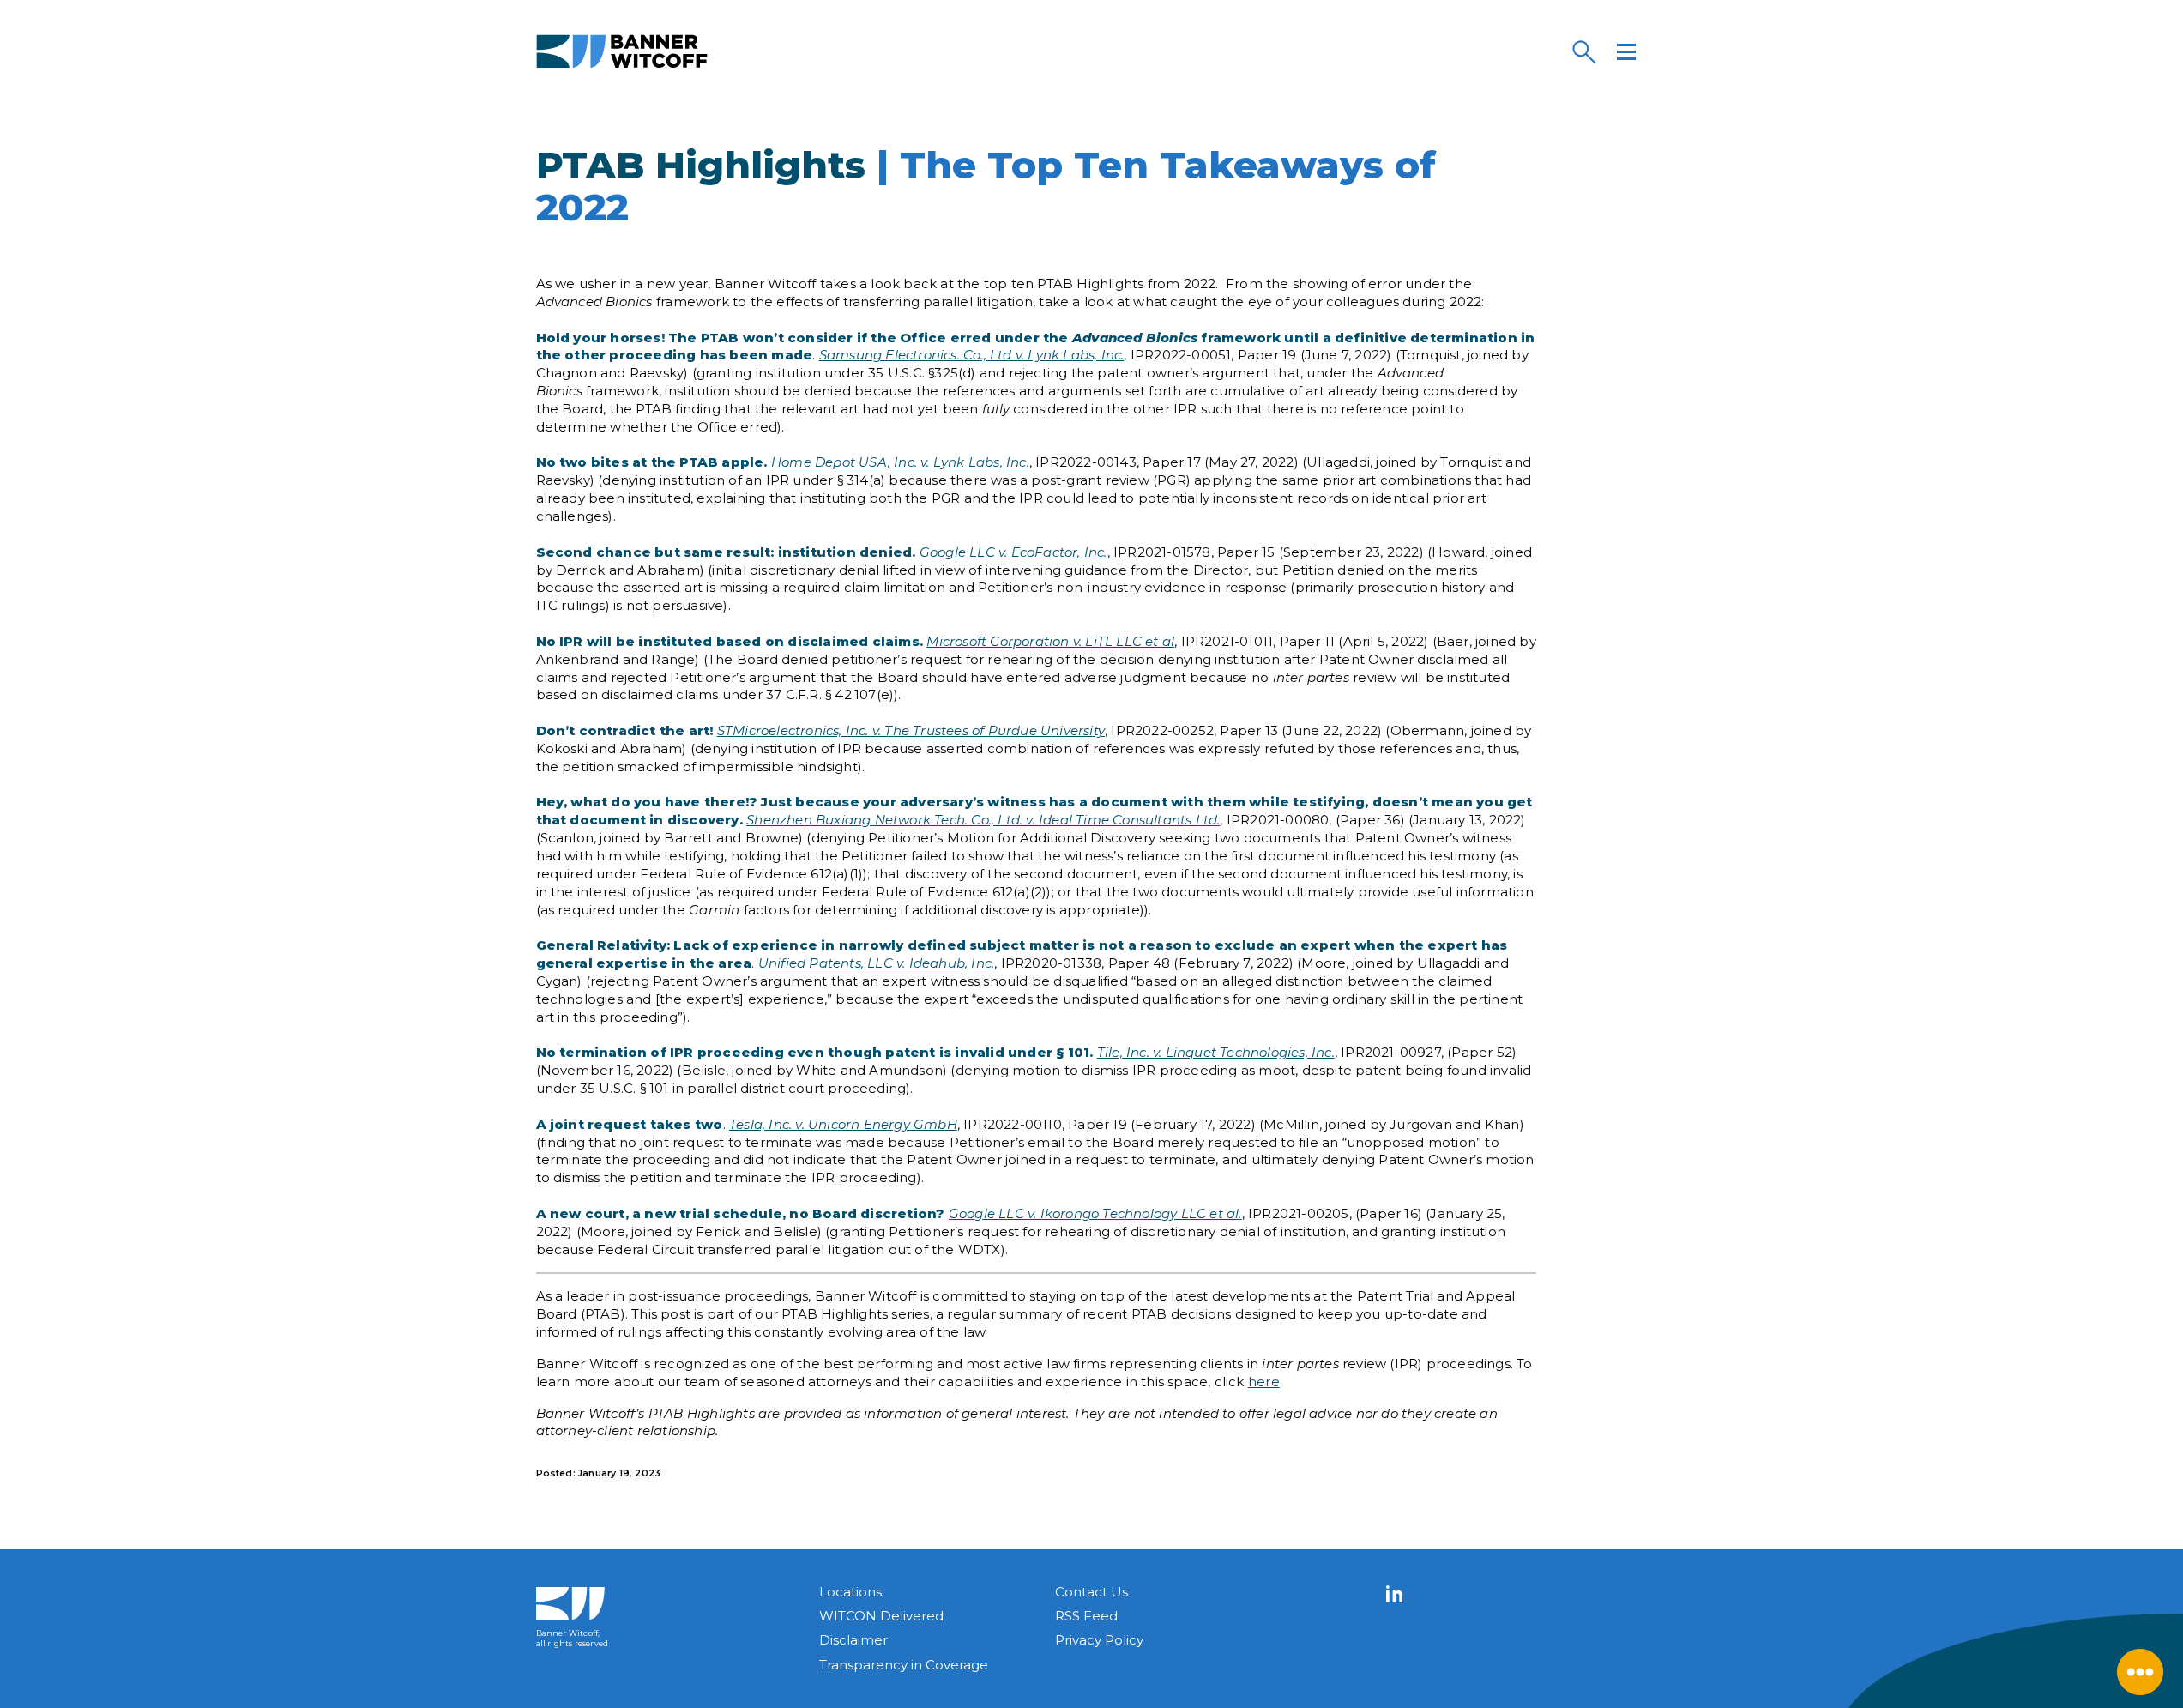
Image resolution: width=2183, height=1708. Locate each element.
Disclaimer (853, 1640)
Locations (850, 1592)
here (1264, 1382)
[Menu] (1626, 51)
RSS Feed (1086, 1616)
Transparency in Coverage (904, 1665)
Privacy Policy (1099, 1640)
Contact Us (1091, 1592)
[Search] (1583, 51)
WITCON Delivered (881, 1616)
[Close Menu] (2140, 1672)
